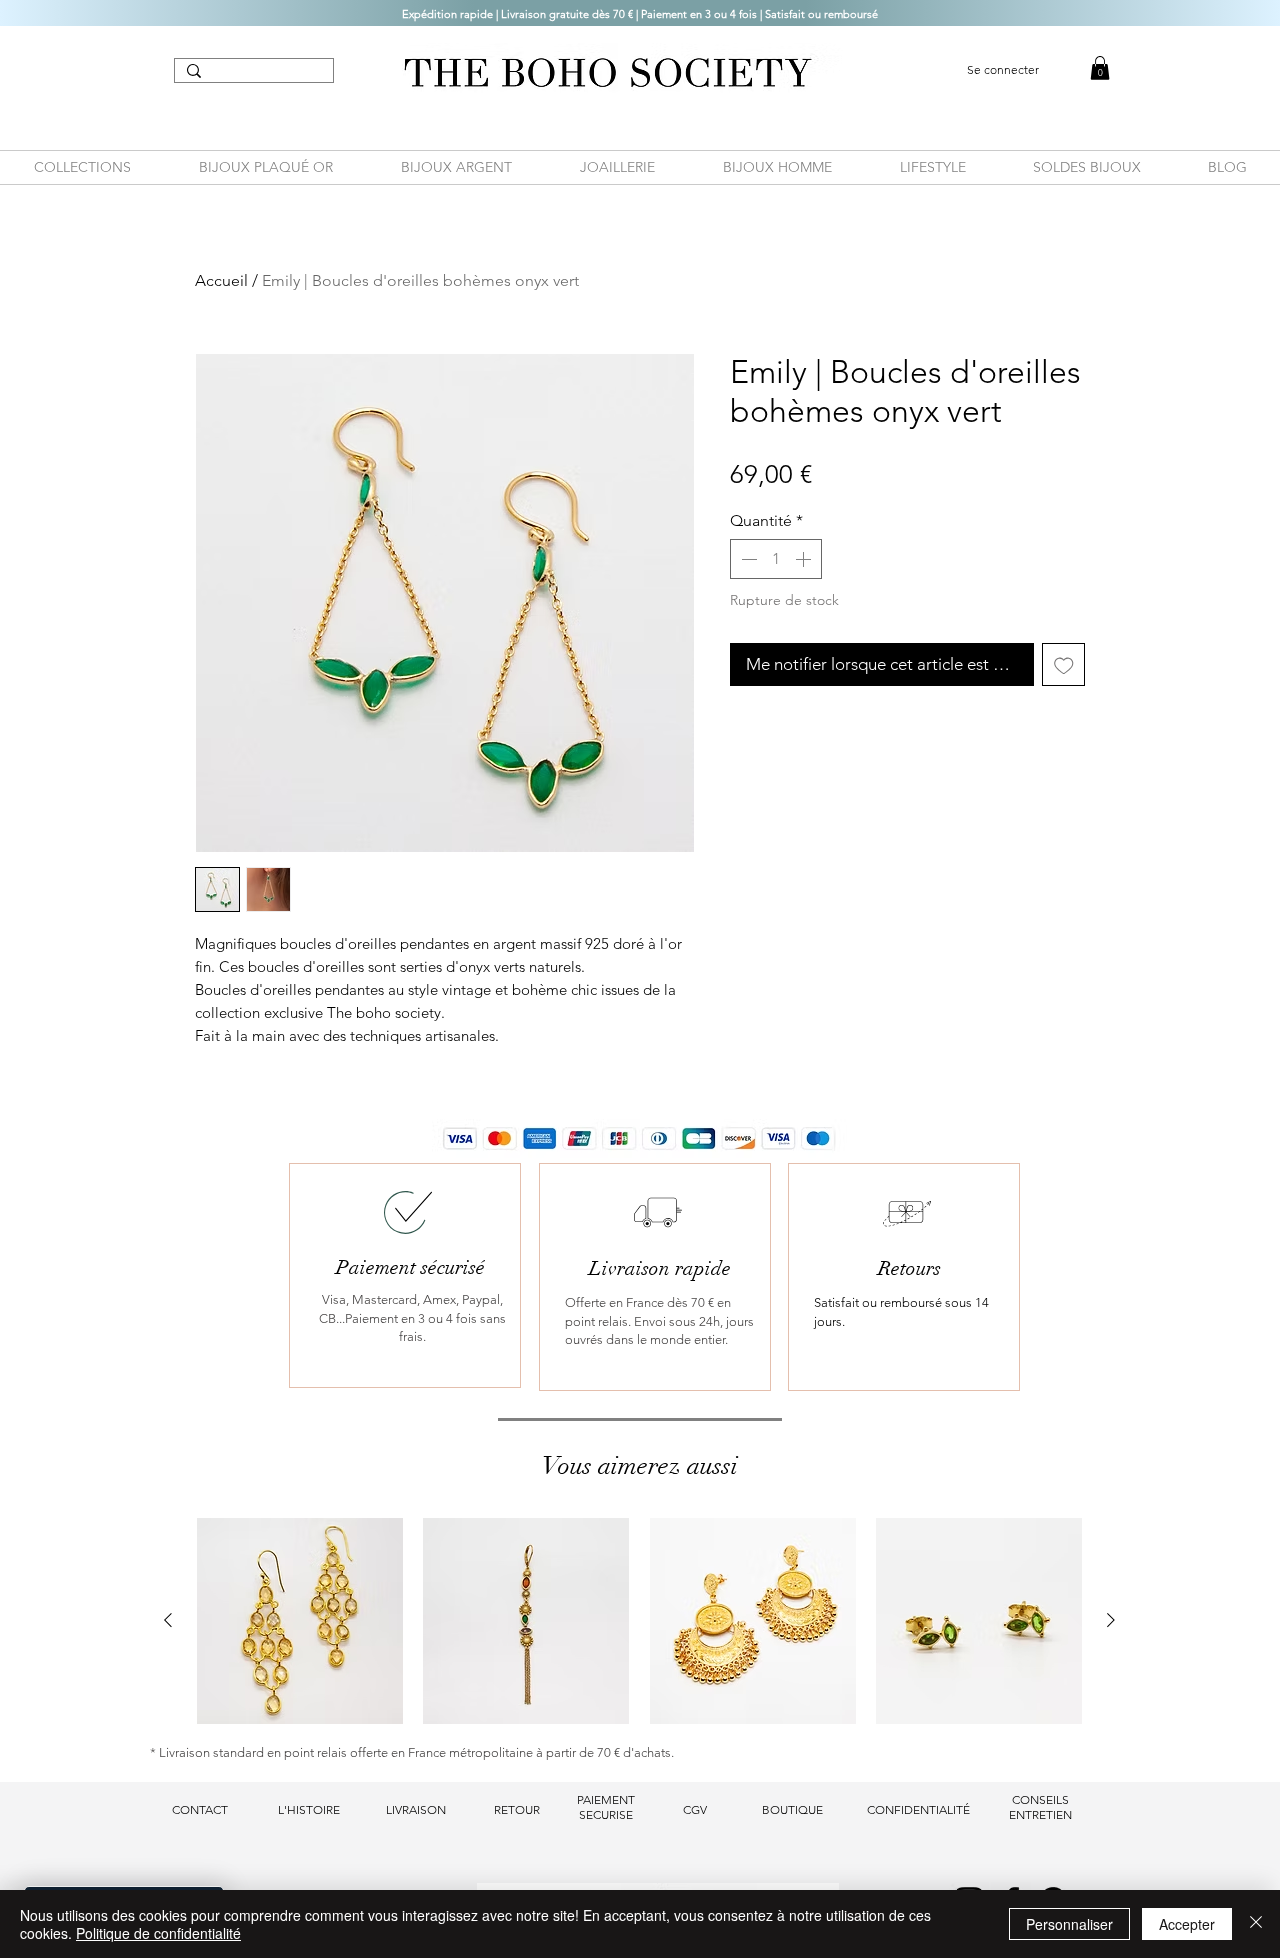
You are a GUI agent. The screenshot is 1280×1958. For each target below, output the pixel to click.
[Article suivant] (1111, 1620)
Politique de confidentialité (158, 1933)
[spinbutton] (776, 559)
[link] (1100, 68)
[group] (639, 1621)
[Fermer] (1256, 1924)
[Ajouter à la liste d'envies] (1064, 665)
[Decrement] (747, 559)
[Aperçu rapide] (300, 1621)
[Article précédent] (168, 1620)
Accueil (221, 280)
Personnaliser (1069, 1924)
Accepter (1187, 1924)
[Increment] (805, 559)
